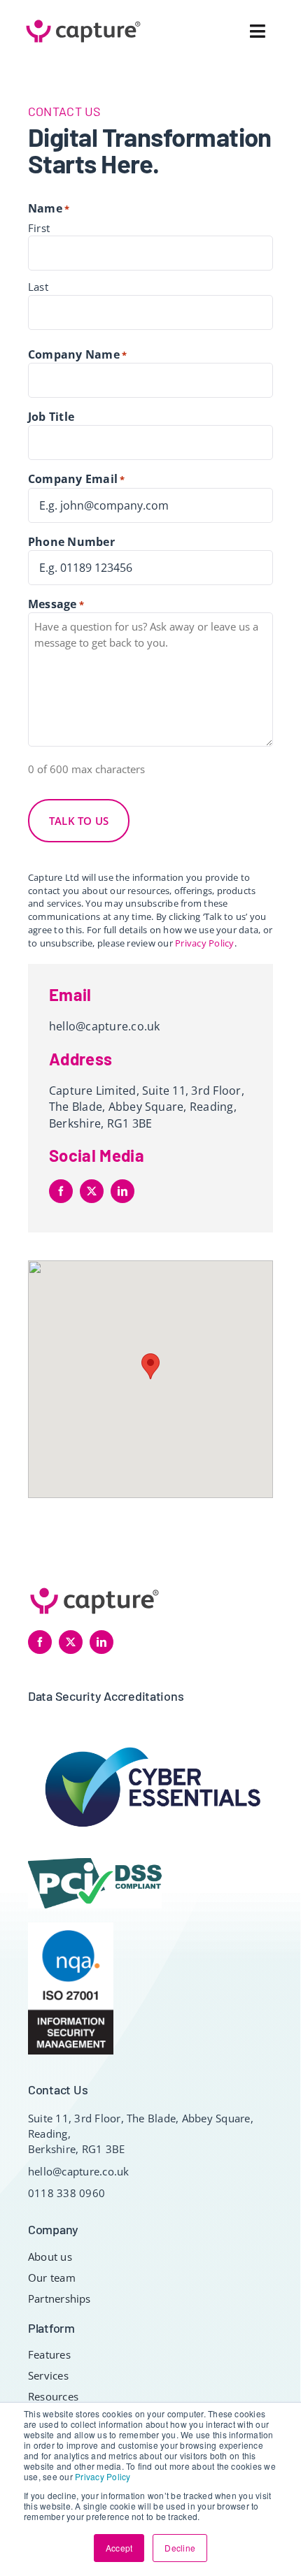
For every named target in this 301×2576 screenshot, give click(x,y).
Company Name (77, 354)
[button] (150, 1366)
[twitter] (92, 1191)
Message (56, 604)
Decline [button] (180, 2548)
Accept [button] (119, 2548)
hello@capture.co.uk (105, 1026)
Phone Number (71, 542)
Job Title (51, 417)
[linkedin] (122, 1191)
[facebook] (61, 1191)
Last (38, 287)
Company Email (77, 479)
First (39, 228)
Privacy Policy (103, 2476)
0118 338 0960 (66, 2193)
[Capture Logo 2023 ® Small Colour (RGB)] (83, 20)
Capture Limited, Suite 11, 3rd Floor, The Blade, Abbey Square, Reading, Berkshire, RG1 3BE (147, 1107)
